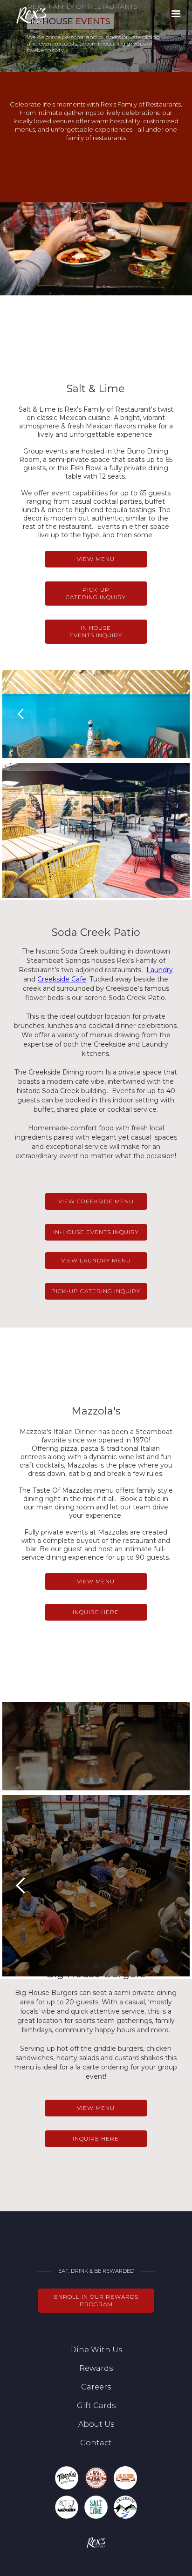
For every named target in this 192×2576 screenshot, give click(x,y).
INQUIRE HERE (96, 1612)
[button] (176, 14)
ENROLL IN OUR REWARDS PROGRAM (96, 2300)
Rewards (96, 2368)
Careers (96, 2387)
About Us (96, 2424)
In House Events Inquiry (96, 631)
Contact (96, 2443)
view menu (96, 559)
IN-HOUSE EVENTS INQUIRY (96, 1232)
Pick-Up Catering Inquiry (96, 593)
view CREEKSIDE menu (96, 1201)
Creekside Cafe (62, 979)
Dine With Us (96, 2350)
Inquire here (96, 2139)
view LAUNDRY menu (96, 1260)
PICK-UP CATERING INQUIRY (96, 1291)
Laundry (160, 970)
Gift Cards (96, 2406)
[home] (26, 16)
